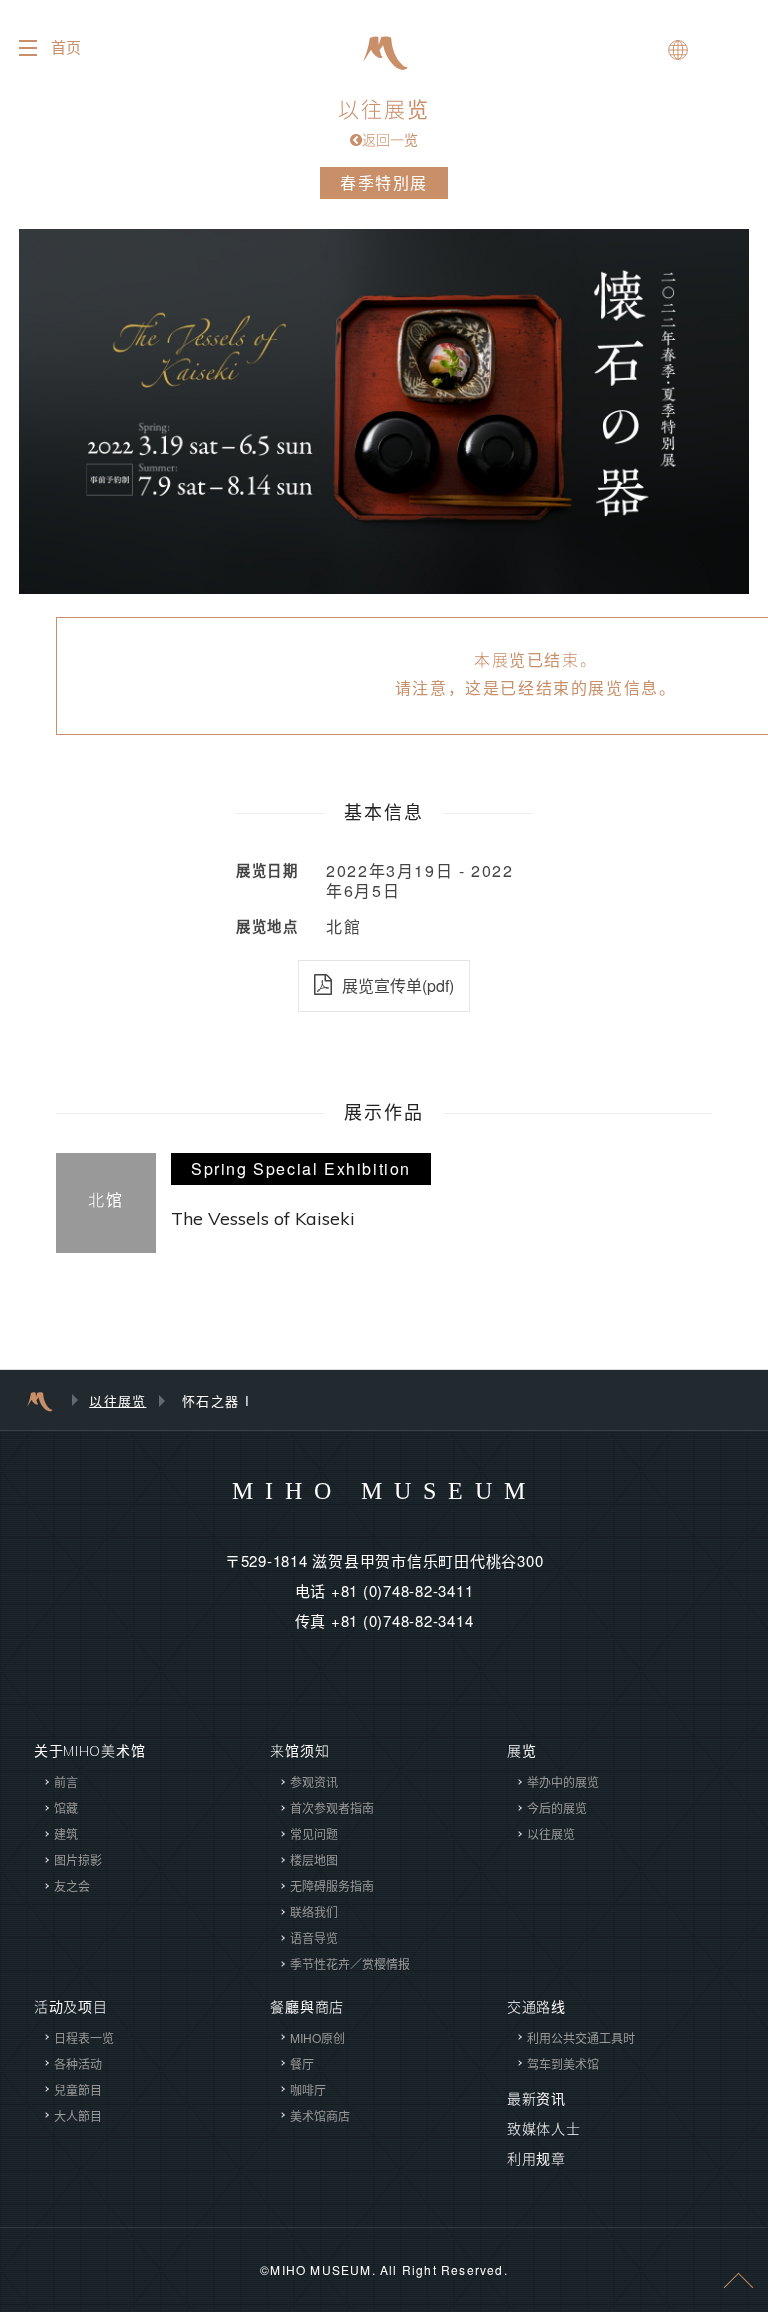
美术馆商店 (320, 2115)
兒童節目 (78, 2089)
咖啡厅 (308, 2089)
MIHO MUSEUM (384, 1491)
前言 (66, 1781)
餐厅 (302, 2063)
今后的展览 (557, 1807)
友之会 (72, 1885)
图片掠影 (78, 1859)
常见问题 (314, 1833)
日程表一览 (84, 2037)
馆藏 (66, 1807)
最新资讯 (536, 2099)
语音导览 (314, 1937)
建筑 (66, 1833)
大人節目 (78, 2115)
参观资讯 (314, 1781)
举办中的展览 (563, 1781)
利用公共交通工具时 (581, 2037)
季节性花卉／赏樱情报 (350, 1963)
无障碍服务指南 (332, 1885)
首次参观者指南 (332, 1807)
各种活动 (78, 2063)
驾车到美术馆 (563, 2063)
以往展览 (384, 123)
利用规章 (536, 2159)
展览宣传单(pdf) (398, 985)
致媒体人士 (544, 2129)
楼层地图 (314, 1859)
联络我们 (314, 1911)
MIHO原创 (317, 2037)
